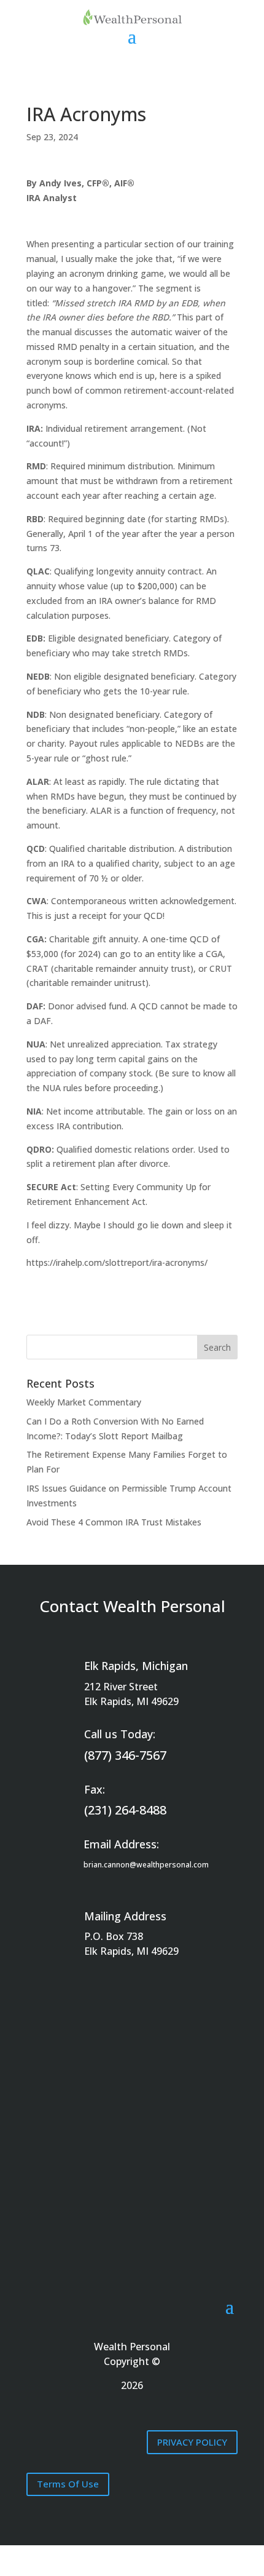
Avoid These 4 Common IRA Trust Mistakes (114, 1522)
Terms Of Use (68, 2484)
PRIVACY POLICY (192, 2442)
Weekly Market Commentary (84, 1402)
